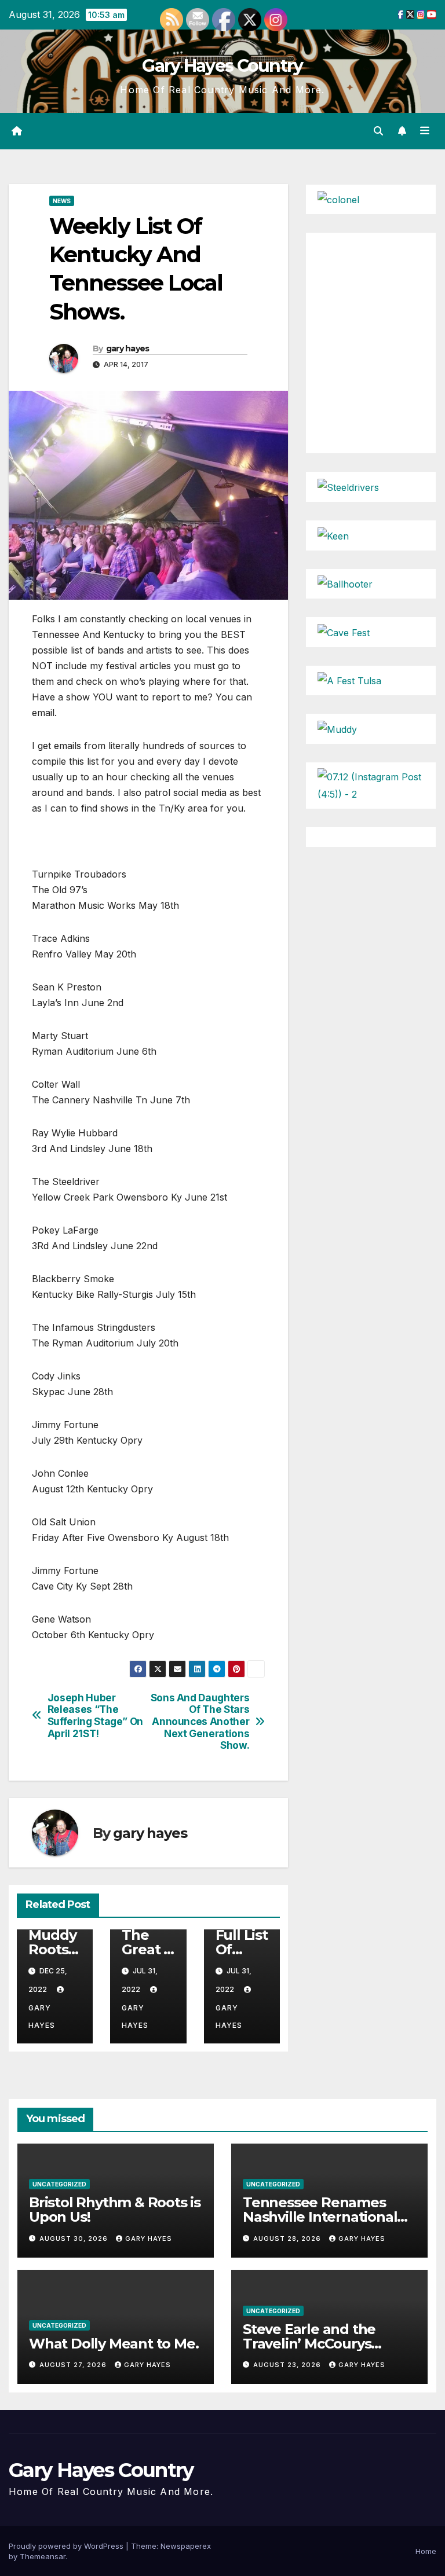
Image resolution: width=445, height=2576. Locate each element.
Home (426, 2551)
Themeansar (43, 2556)
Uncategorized (59, 2184)
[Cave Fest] (344, 632)
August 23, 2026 (288, 2365)
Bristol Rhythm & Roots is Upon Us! (115, 2210)
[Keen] (333, 535)
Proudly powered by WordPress (67, 2546)
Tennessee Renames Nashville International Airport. (320, 2217)
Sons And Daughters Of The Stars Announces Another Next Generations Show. (200, 1722)
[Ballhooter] (345, 584)
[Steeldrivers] (348, 486)
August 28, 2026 (288, 2239)
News (62, 201)
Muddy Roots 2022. (52, 1949)
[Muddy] (337, 728)
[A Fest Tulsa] (349, 680)
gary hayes (128, 348)
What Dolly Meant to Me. (114, 2344)
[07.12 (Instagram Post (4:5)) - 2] (371, 784)
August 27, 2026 (74, 2365)
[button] (378, 131)
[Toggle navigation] (425, 131)
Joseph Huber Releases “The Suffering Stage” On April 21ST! (95, 1716)
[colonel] (338, 199)
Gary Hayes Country (222, 66)
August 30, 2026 (75, 2239)
